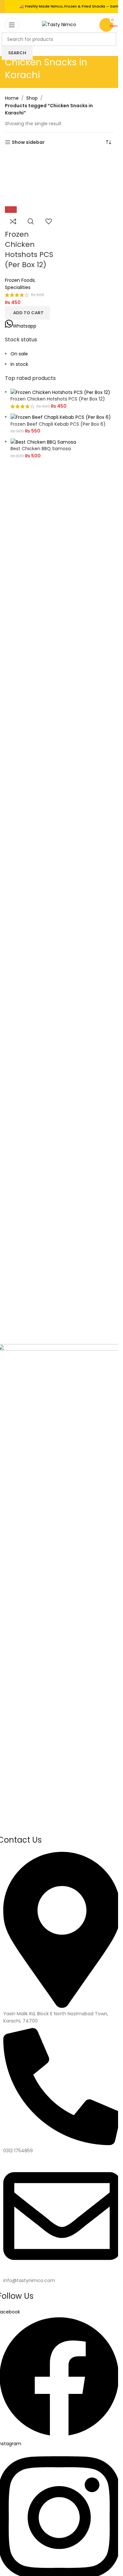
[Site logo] (59, 24)
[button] (28, 313)
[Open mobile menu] (12, 25)
